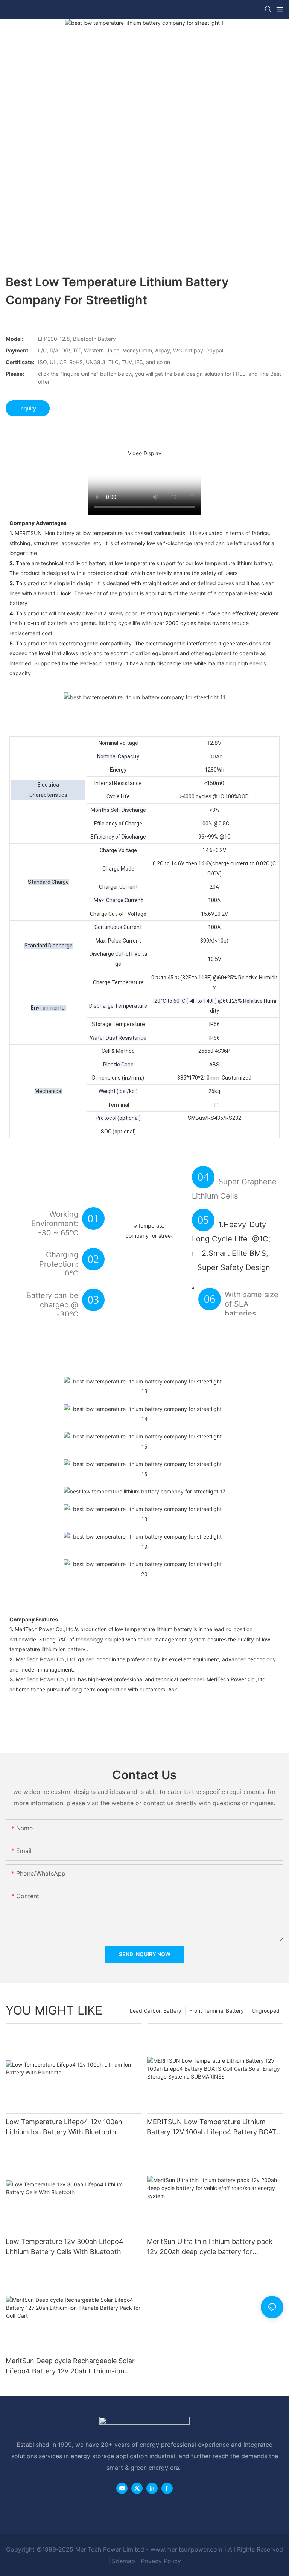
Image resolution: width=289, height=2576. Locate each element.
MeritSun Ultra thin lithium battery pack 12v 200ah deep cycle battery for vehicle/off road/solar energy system (210, 2247)
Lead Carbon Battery (156, 2011)
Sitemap (123, 2561)
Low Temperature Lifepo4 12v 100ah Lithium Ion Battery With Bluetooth (64, 2127)
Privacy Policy (161, 2561)
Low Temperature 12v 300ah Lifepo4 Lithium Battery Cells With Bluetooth (65, 2247)
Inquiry (28, 408)
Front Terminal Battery (217, 2011)
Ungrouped (266, 2011)
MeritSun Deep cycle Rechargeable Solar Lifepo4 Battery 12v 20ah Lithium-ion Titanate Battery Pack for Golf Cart (70, 2366)
